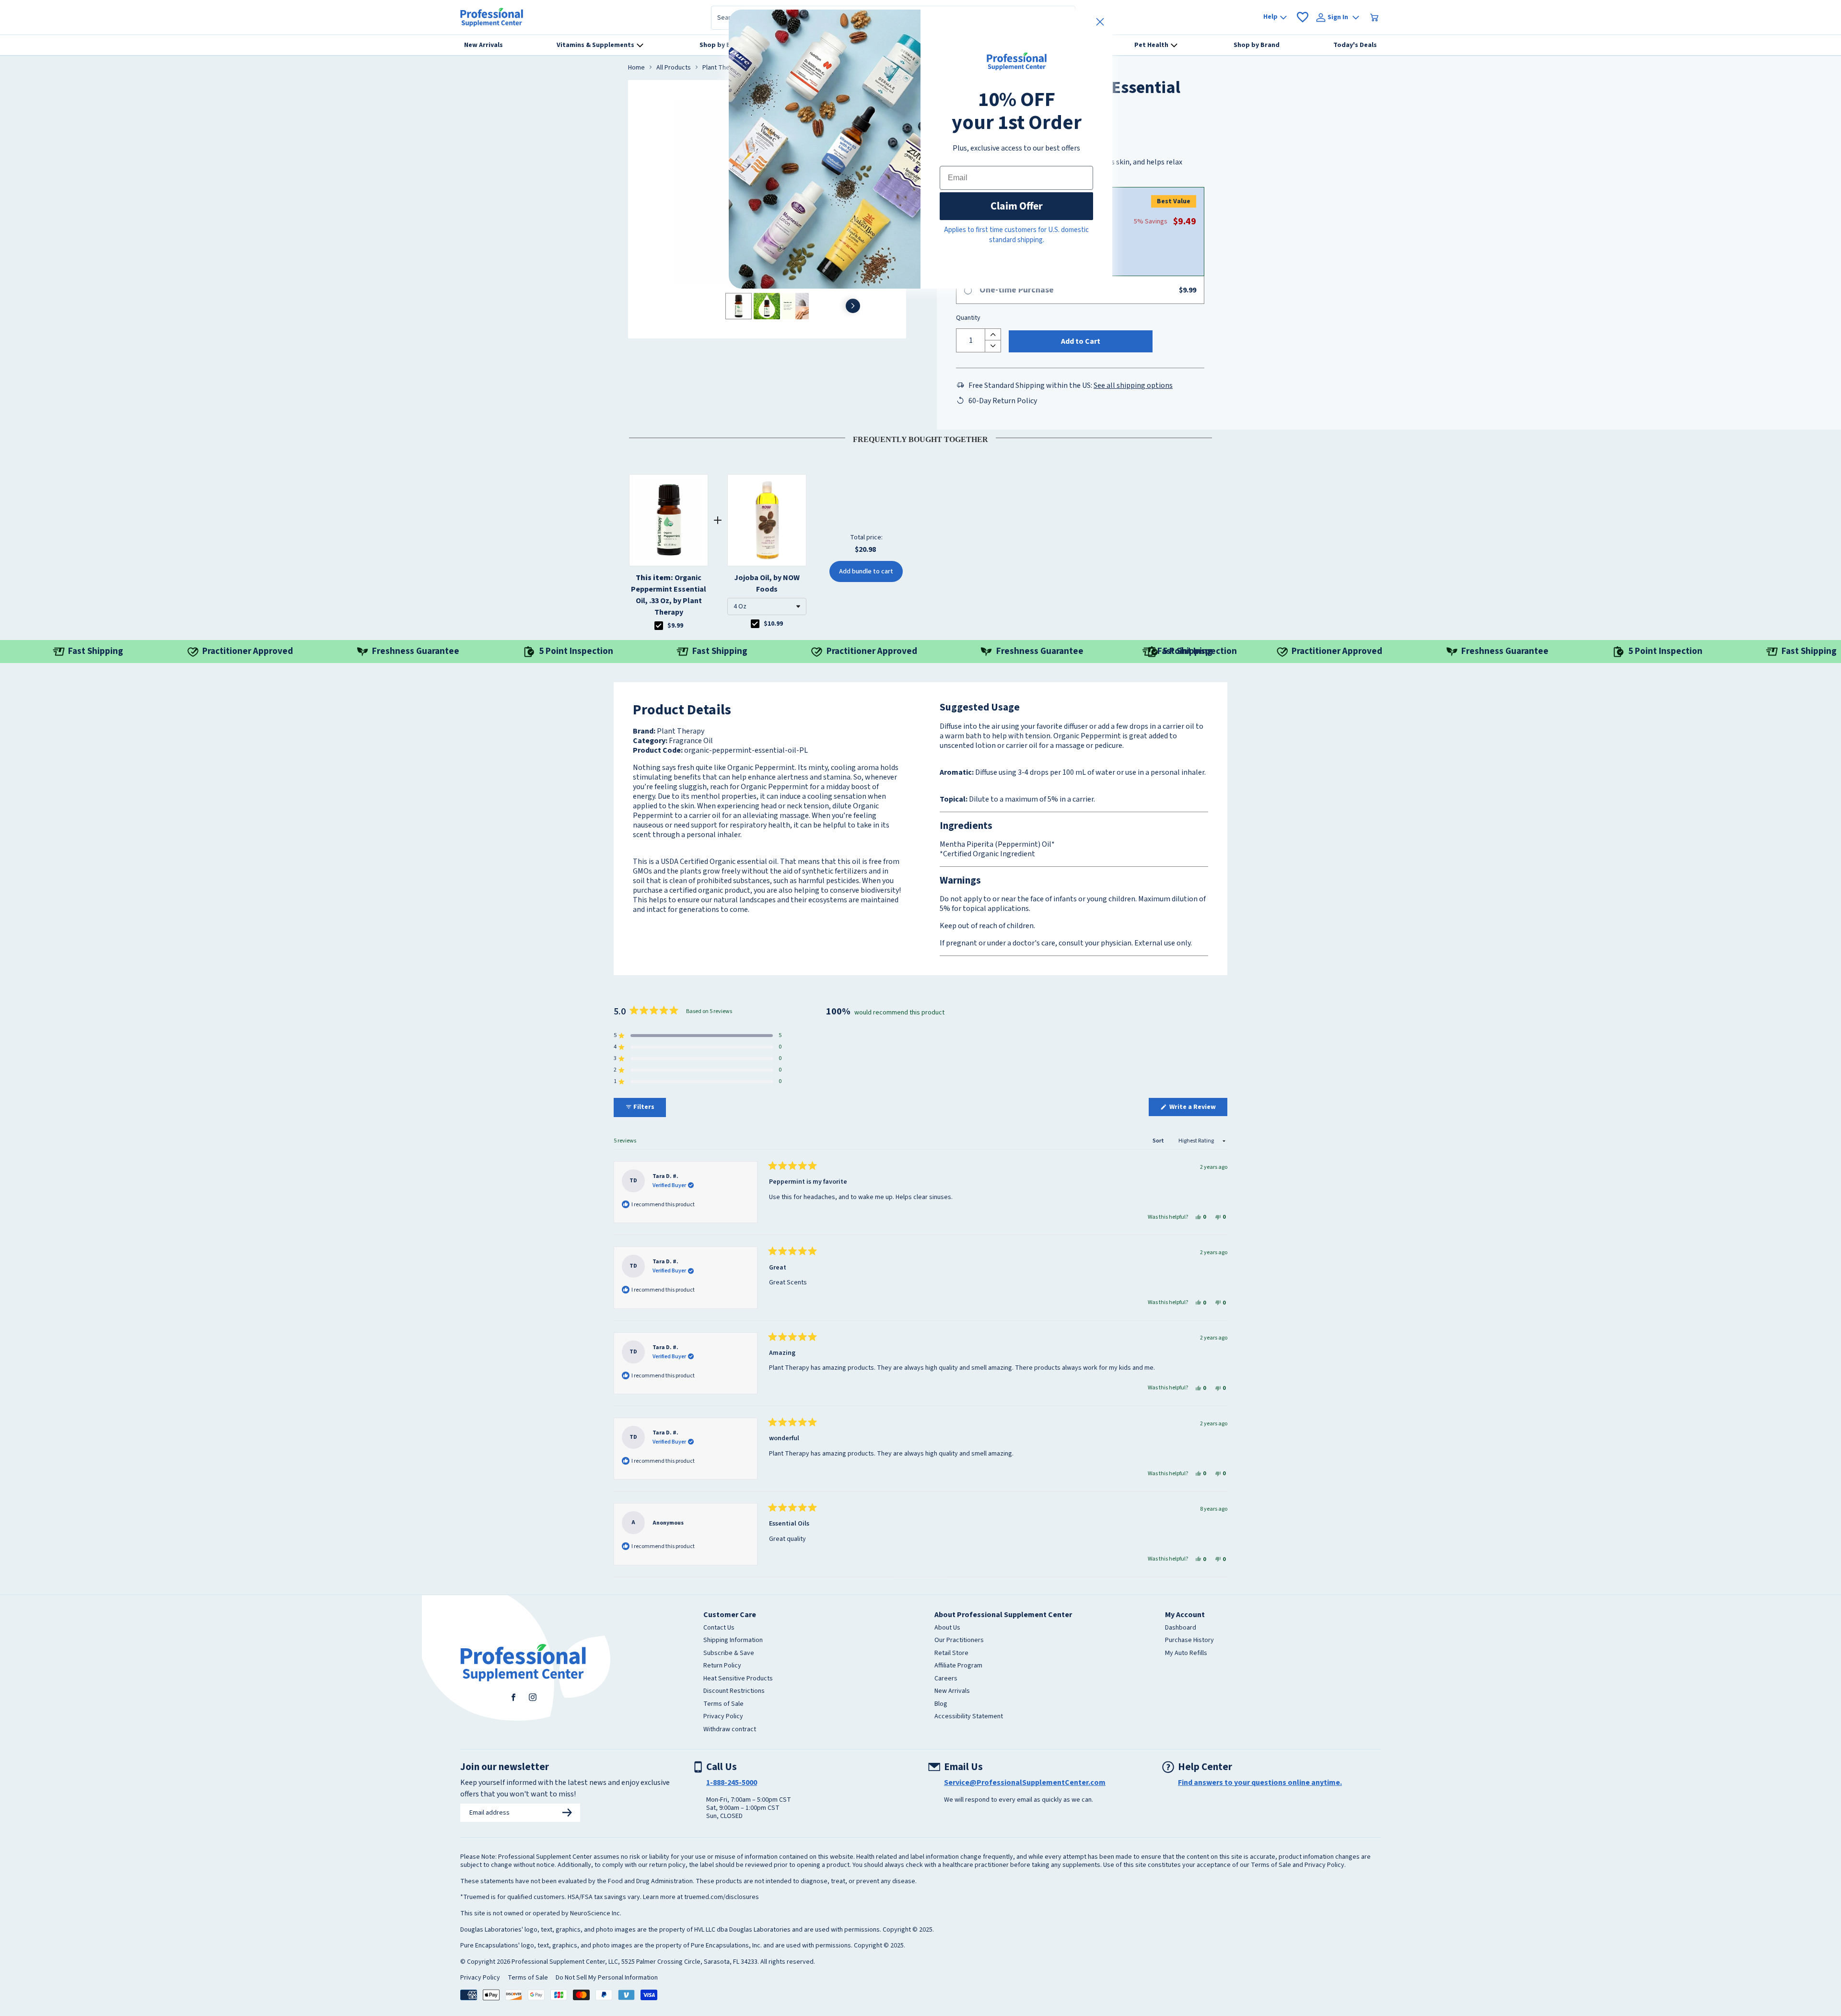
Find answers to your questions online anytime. (1260, 1783)
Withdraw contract (730, 1730)
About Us (947, 1628)
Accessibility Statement (969, 1717)
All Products (674, 68)
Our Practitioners (959, 1641)
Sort (1159, 1141)
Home (636, 68)
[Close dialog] (1100, 22)
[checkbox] (659, 626)
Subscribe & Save (729, 1654)
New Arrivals (952, 1691)
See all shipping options (1133, 385)
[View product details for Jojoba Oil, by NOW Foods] (767, 520)
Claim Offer (1017, 206)
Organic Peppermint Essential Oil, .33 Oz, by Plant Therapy (669, 595)
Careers (946, 1679)
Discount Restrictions (734, 1691)
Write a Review (1198, 1109)
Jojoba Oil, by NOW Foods (767, 583)
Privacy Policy (723, 1717)
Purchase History (1189, 1641)
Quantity (968, 318)
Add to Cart (1081, 341)
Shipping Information (733, 1641)
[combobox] (767, 606)
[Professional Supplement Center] (492, 17)
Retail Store (951, 1654)
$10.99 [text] (773, 624)
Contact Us (719, 1628)
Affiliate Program (958, 1666)
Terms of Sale (723, 1704)
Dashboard (1181, 1628)
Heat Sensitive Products (738, 1679)
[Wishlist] (1303, 17)
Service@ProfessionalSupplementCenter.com (1025, 1783)
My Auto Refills (1186, 1654)
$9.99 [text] (675, 626)
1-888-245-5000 (732, 1783)
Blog (941, 1704)
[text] (920, 438)
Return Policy (722, 1666)
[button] (767, 606)
